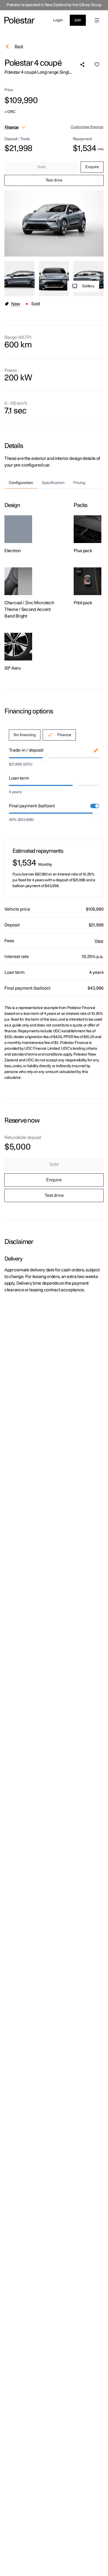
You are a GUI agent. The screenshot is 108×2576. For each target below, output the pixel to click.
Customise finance (87, 127)
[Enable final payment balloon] (95, 806)
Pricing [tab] (79, 483)
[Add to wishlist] (97, 65)
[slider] (45, 758)
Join (78, 20)
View (99, 941)
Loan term (19, 778)
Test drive (54, 180)
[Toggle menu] (97, 20)
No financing (25, 735)
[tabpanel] (54, 580)
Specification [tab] (53, 483)
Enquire (92, 167)
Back (19, 47)
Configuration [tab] (21, 483)
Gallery (88, 286)
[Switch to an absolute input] (96, 750)
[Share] (83, 65)
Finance (64, 735)
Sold (42, 167)
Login (58, 20)
